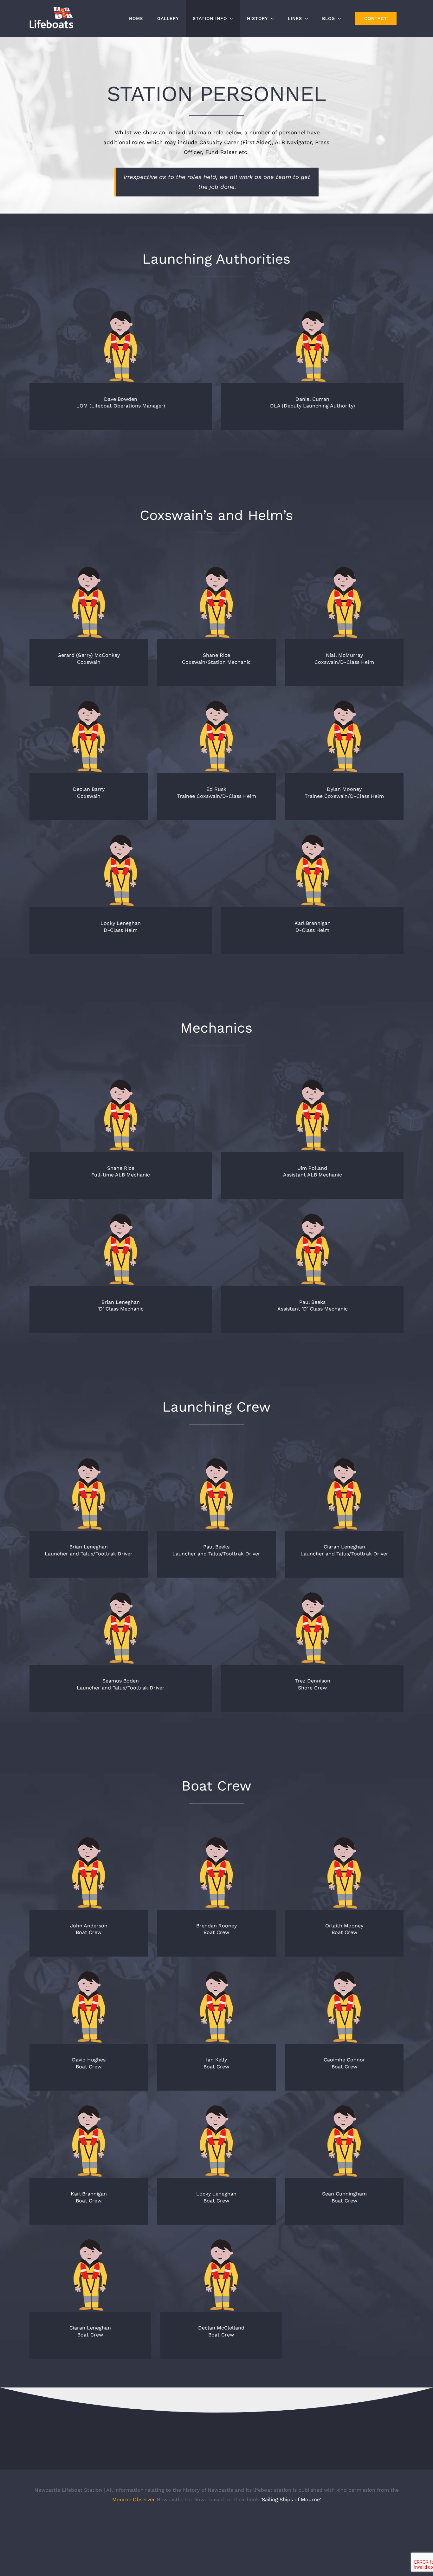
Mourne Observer (134, 2499)
